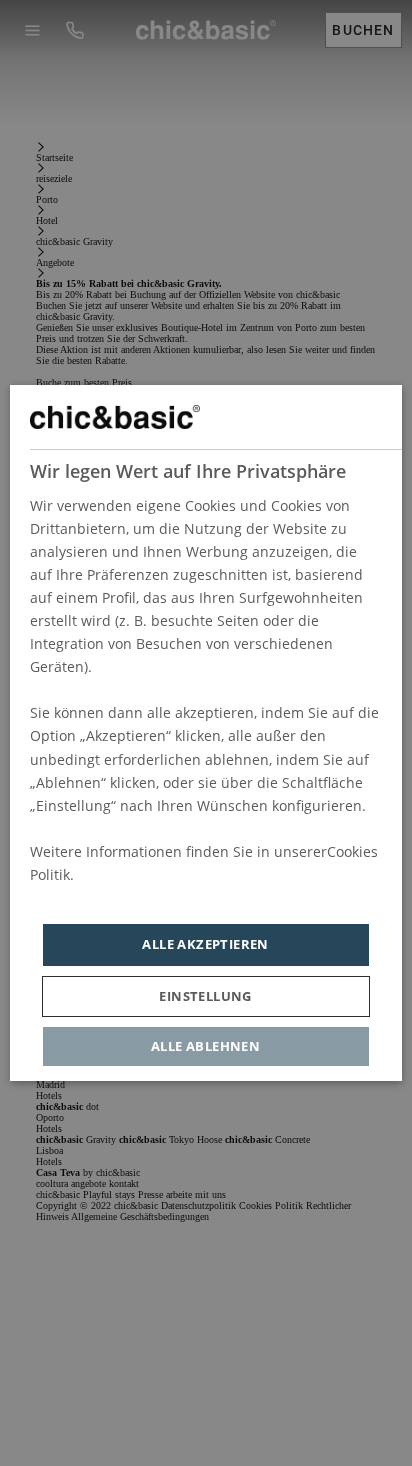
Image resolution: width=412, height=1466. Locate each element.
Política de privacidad (102, 897)
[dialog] (205, 733)
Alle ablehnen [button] (205, 1046)
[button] (206, 996)
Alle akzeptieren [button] (206, 944)
